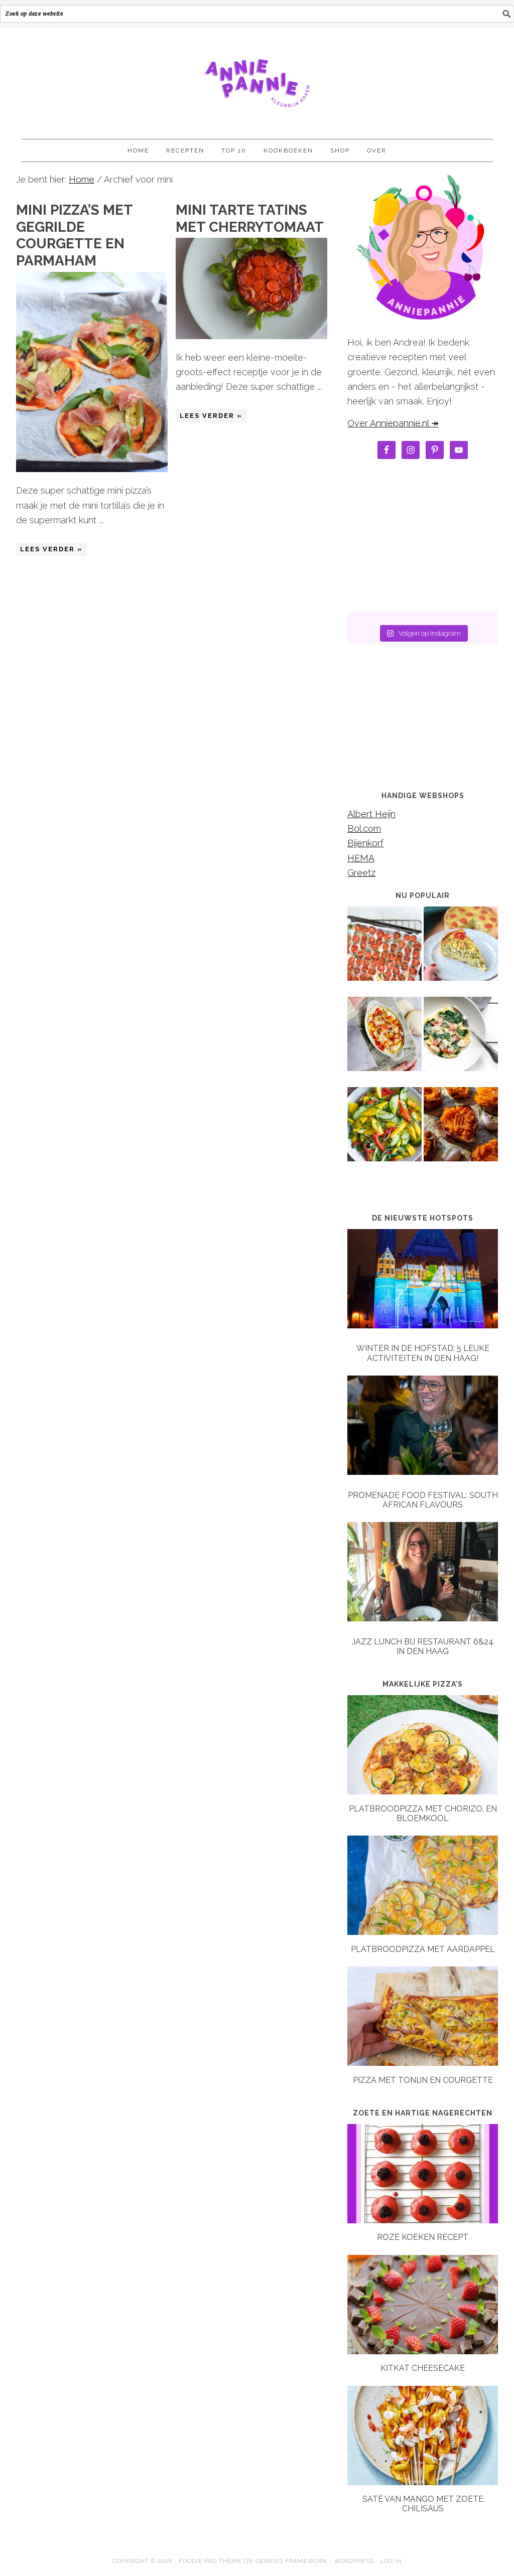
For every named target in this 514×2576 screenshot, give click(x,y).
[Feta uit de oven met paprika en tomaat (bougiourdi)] (384, 1041)
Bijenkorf (365, 843)
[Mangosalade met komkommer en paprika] (384, 1131)
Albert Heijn (371, 814)
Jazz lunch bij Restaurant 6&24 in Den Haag (423, 1646)
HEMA (361, 858)
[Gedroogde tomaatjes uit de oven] (384, 951)
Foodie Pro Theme (210, 2561)
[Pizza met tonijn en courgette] (423, 2063)
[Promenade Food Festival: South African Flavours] (423, 1427)
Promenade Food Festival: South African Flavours (423, 1500)
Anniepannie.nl (257, 79)
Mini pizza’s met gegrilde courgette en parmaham (74, 235)
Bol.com (364, 828)
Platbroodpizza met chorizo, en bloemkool (423, 1813)
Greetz (361, 873)
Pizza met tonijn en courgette (423, 2080)
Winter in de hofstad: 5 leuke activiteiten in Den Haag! (423, 1353)
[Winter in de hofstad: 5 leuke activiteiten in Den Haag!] (423, 1281)
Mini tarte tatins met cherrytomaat (250, 218)
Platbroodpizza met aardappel (423, 1949)
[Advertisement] (423, 538)
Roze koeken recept (423, 2237)
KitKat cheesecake (423, 2368)
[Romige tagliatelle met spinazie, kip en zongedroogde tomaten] (461, 1041)
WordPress (354, 2561)
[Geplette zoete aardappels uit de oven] (461, 1131)
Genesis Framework (292, 2561)
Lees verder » (51, 549)
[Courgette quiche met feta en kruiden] (461, 951)
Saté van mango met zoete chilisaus (423, 2504)
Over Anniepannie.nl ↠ (393, 423)
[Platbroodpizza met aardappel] (423, 1932)
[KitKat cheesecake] (423, 2351)
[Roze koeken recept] (423, 2220)
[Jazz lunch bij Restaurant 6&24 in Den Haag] (423, 1574)
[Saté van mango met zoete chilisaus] (423, 2482)
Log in (391, 2561)
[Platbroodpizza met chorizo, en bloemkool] (423, 1791)
